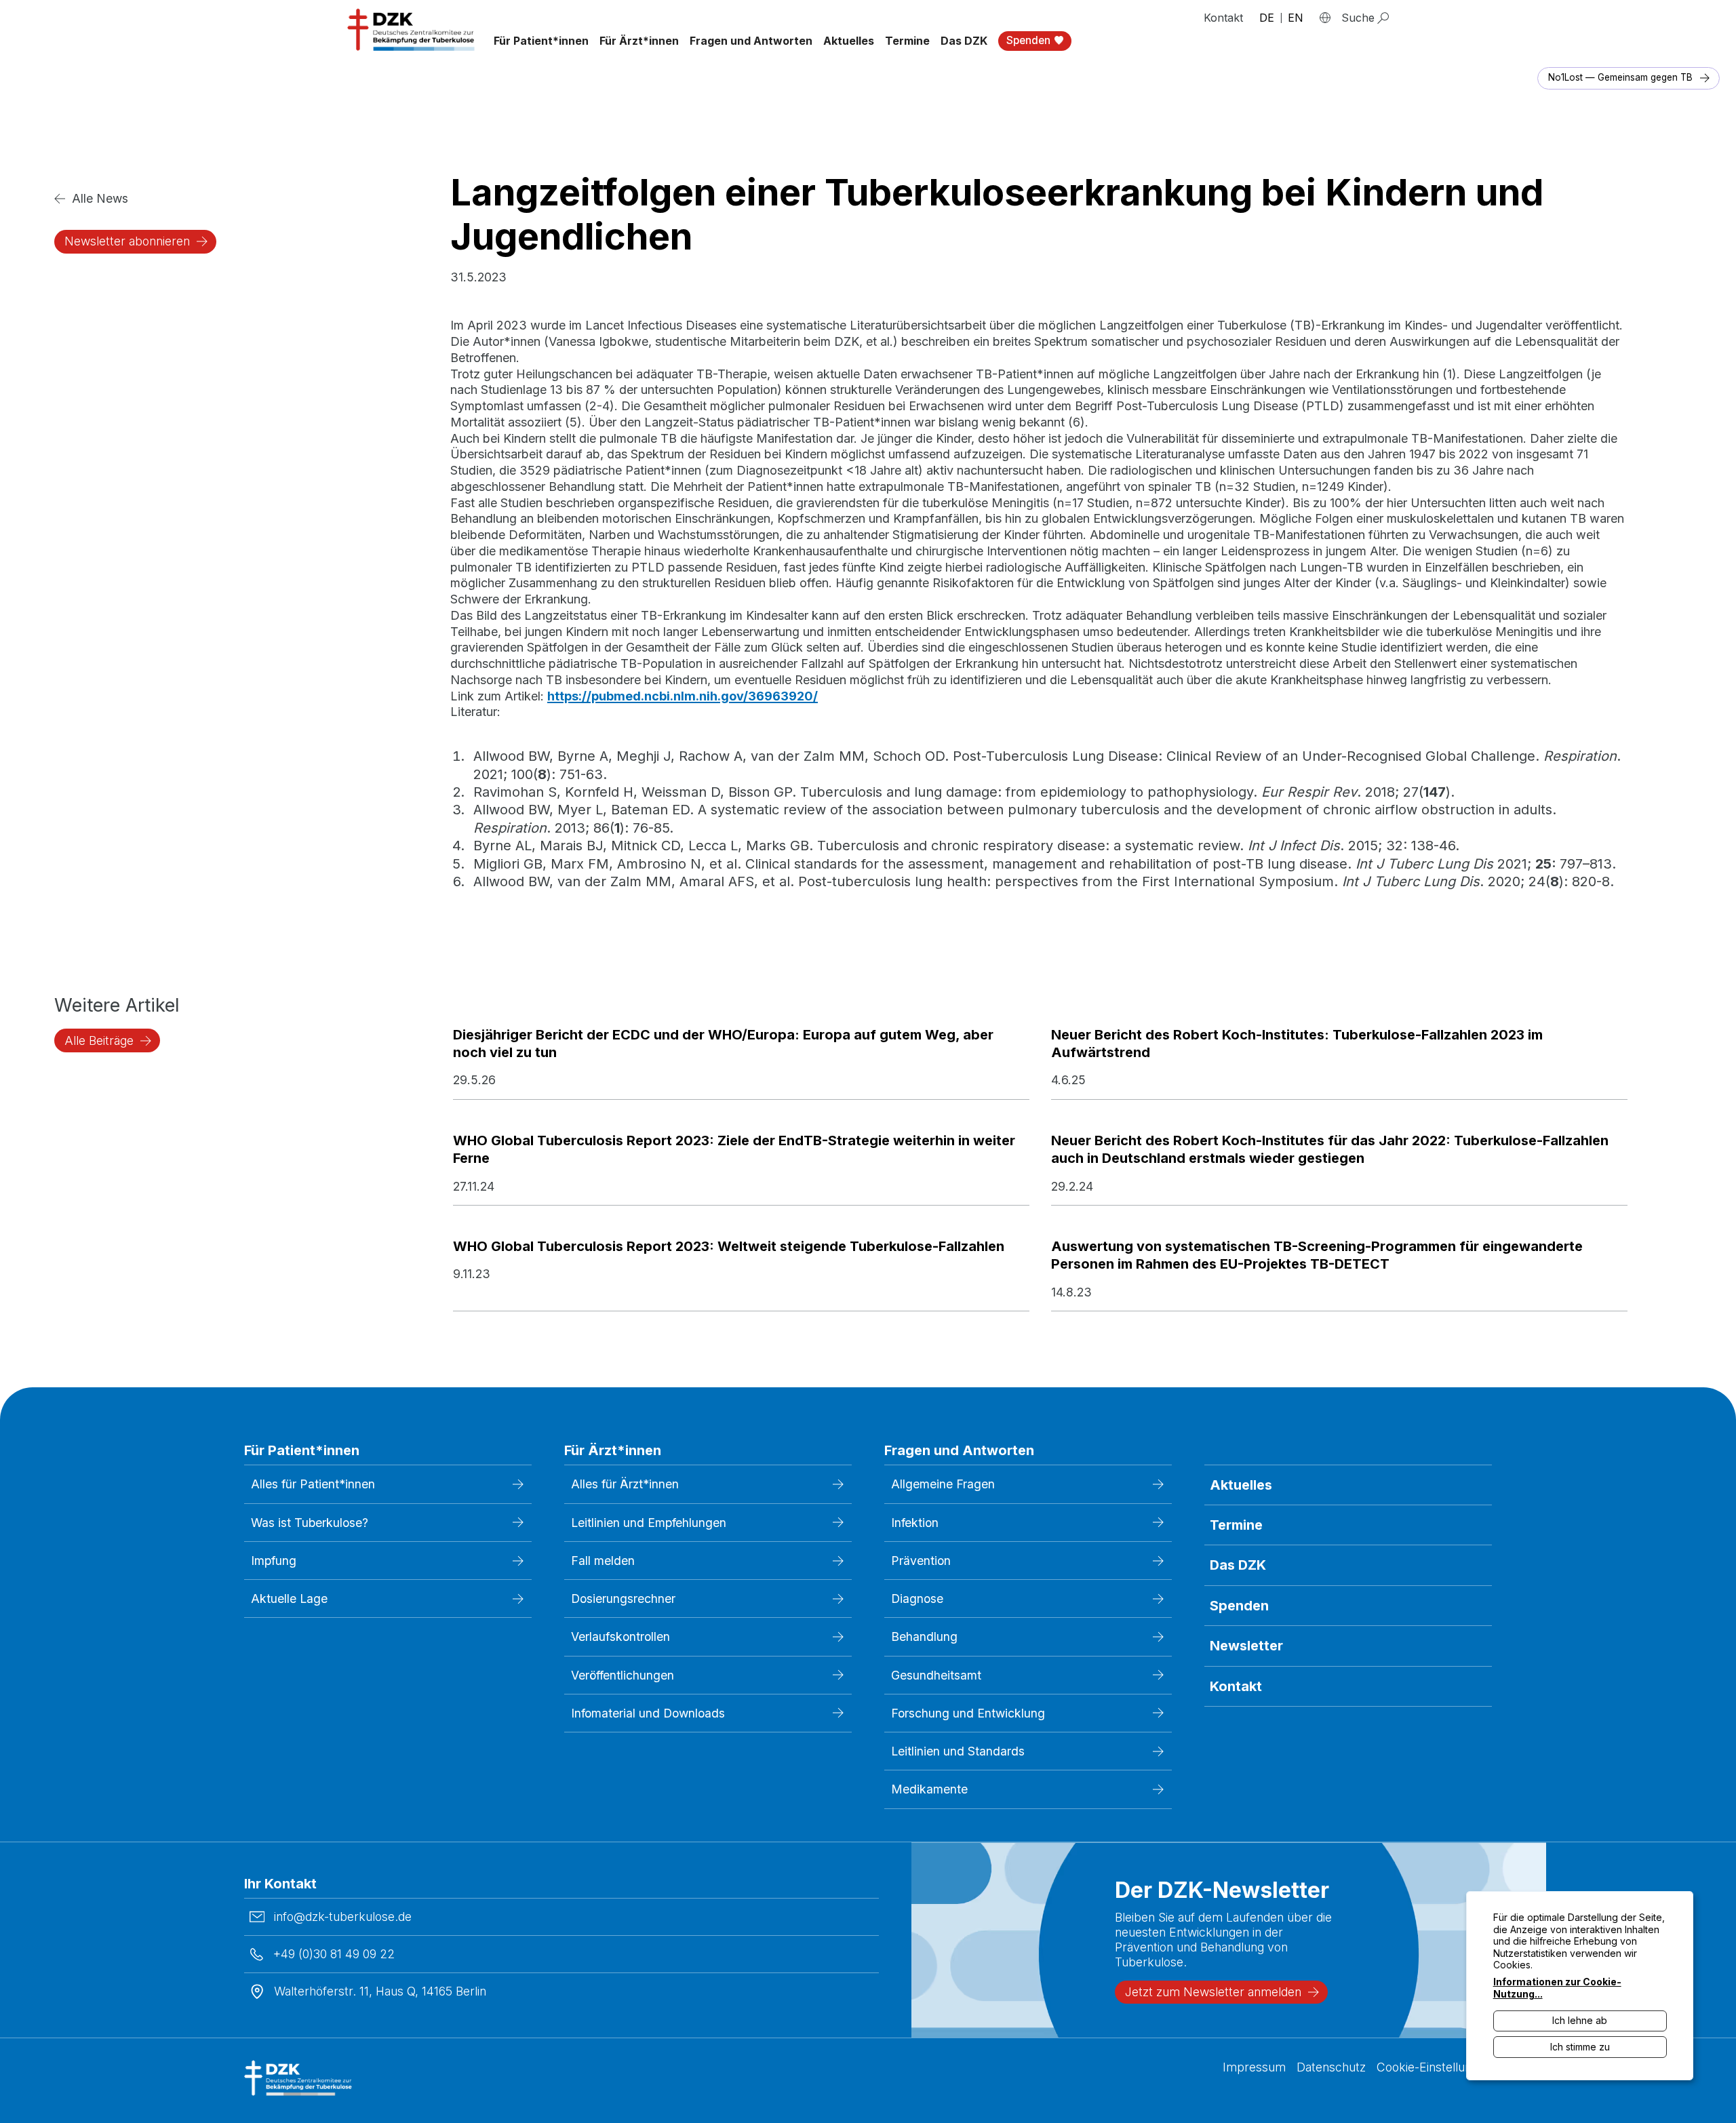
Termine (907, 41)
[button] (541, 41)
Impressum (1254, 2067)
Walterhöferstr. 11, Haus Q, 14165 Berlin (380, 1991)
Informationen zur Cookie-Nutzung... (1557, 1988)
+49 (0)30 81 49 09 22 (334, 1954)
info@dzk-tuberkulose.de (343, 1917)
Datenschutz (1331, 2067)
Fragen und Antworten (751, 41)
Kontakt (1223, 18)
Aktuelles (849, 41)
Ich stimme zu (1580, 2047)
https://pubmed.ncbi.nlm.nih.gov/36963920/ (683, 696)
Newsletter (1246, 1646)
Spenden (1239, 1606)
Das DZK (1238, 1565)
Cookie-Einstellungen (1434, 2067)
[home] (412, 29)
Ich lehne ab (1580, 2020)
